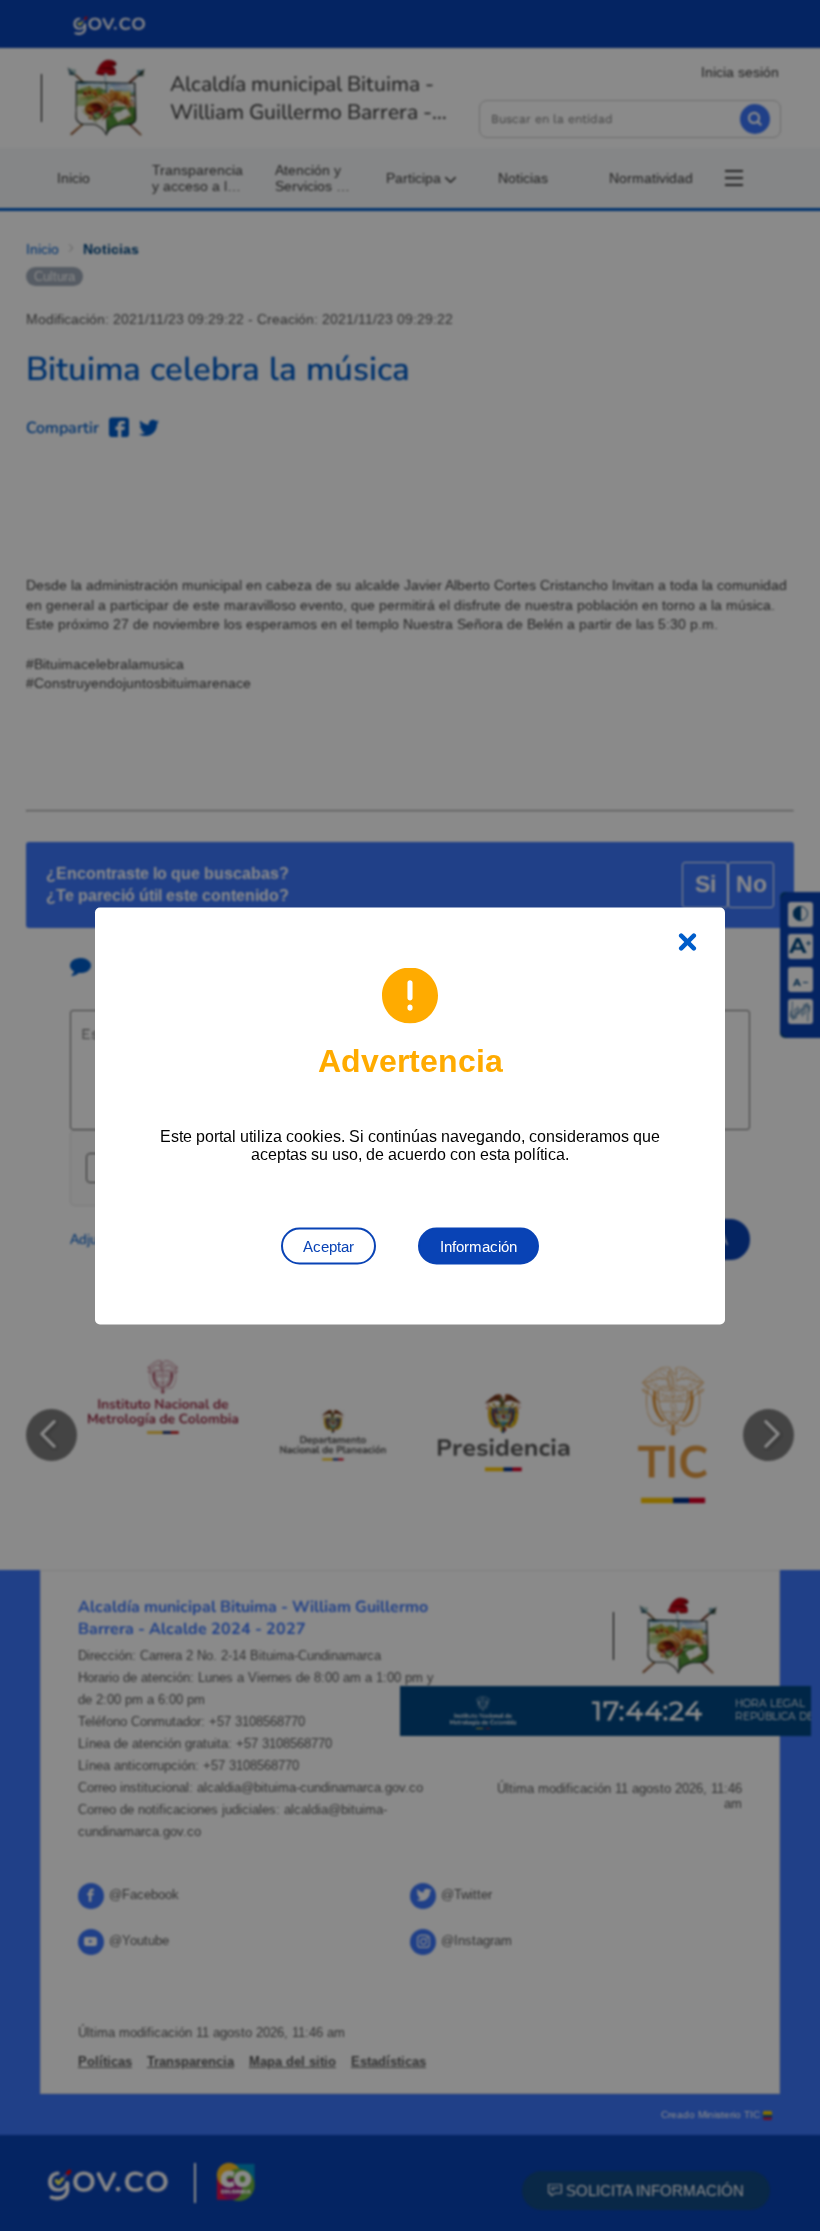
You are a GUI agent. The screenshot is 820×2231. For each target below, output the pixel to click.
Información (478, 1245)
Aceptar (328, 1245)
